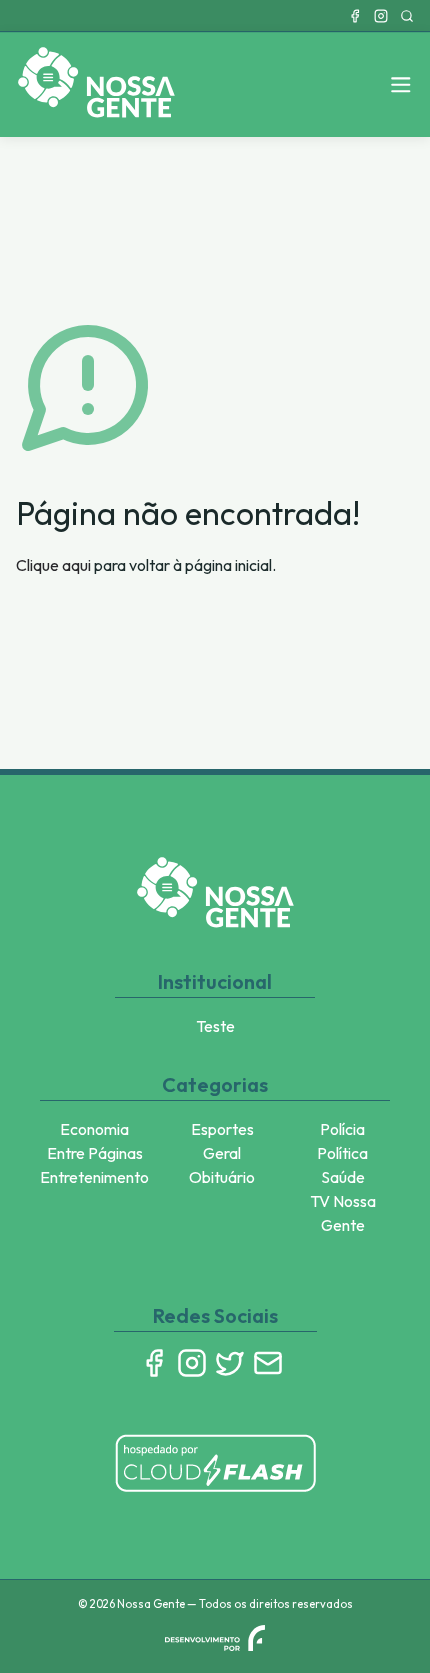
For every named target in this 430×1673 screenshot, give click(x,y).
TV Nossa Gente (343, 1213)
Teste (215, 1026)
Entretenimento (94, 1177)
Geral (222, 1153)
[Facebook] (355, 16)
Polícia (342, 1129)
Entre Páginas (95, 1153)
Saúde (343, 1177)
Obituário (222, 1177)
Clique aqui (53, 565)
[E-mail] (268, 1363)
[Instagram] (381, 16)
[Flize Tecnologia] (215, 1638)
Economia (94, 1129)
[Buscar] (407, 16)
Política (342, 1153)
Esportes (222, 1129)
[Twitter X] (230, 1363)
